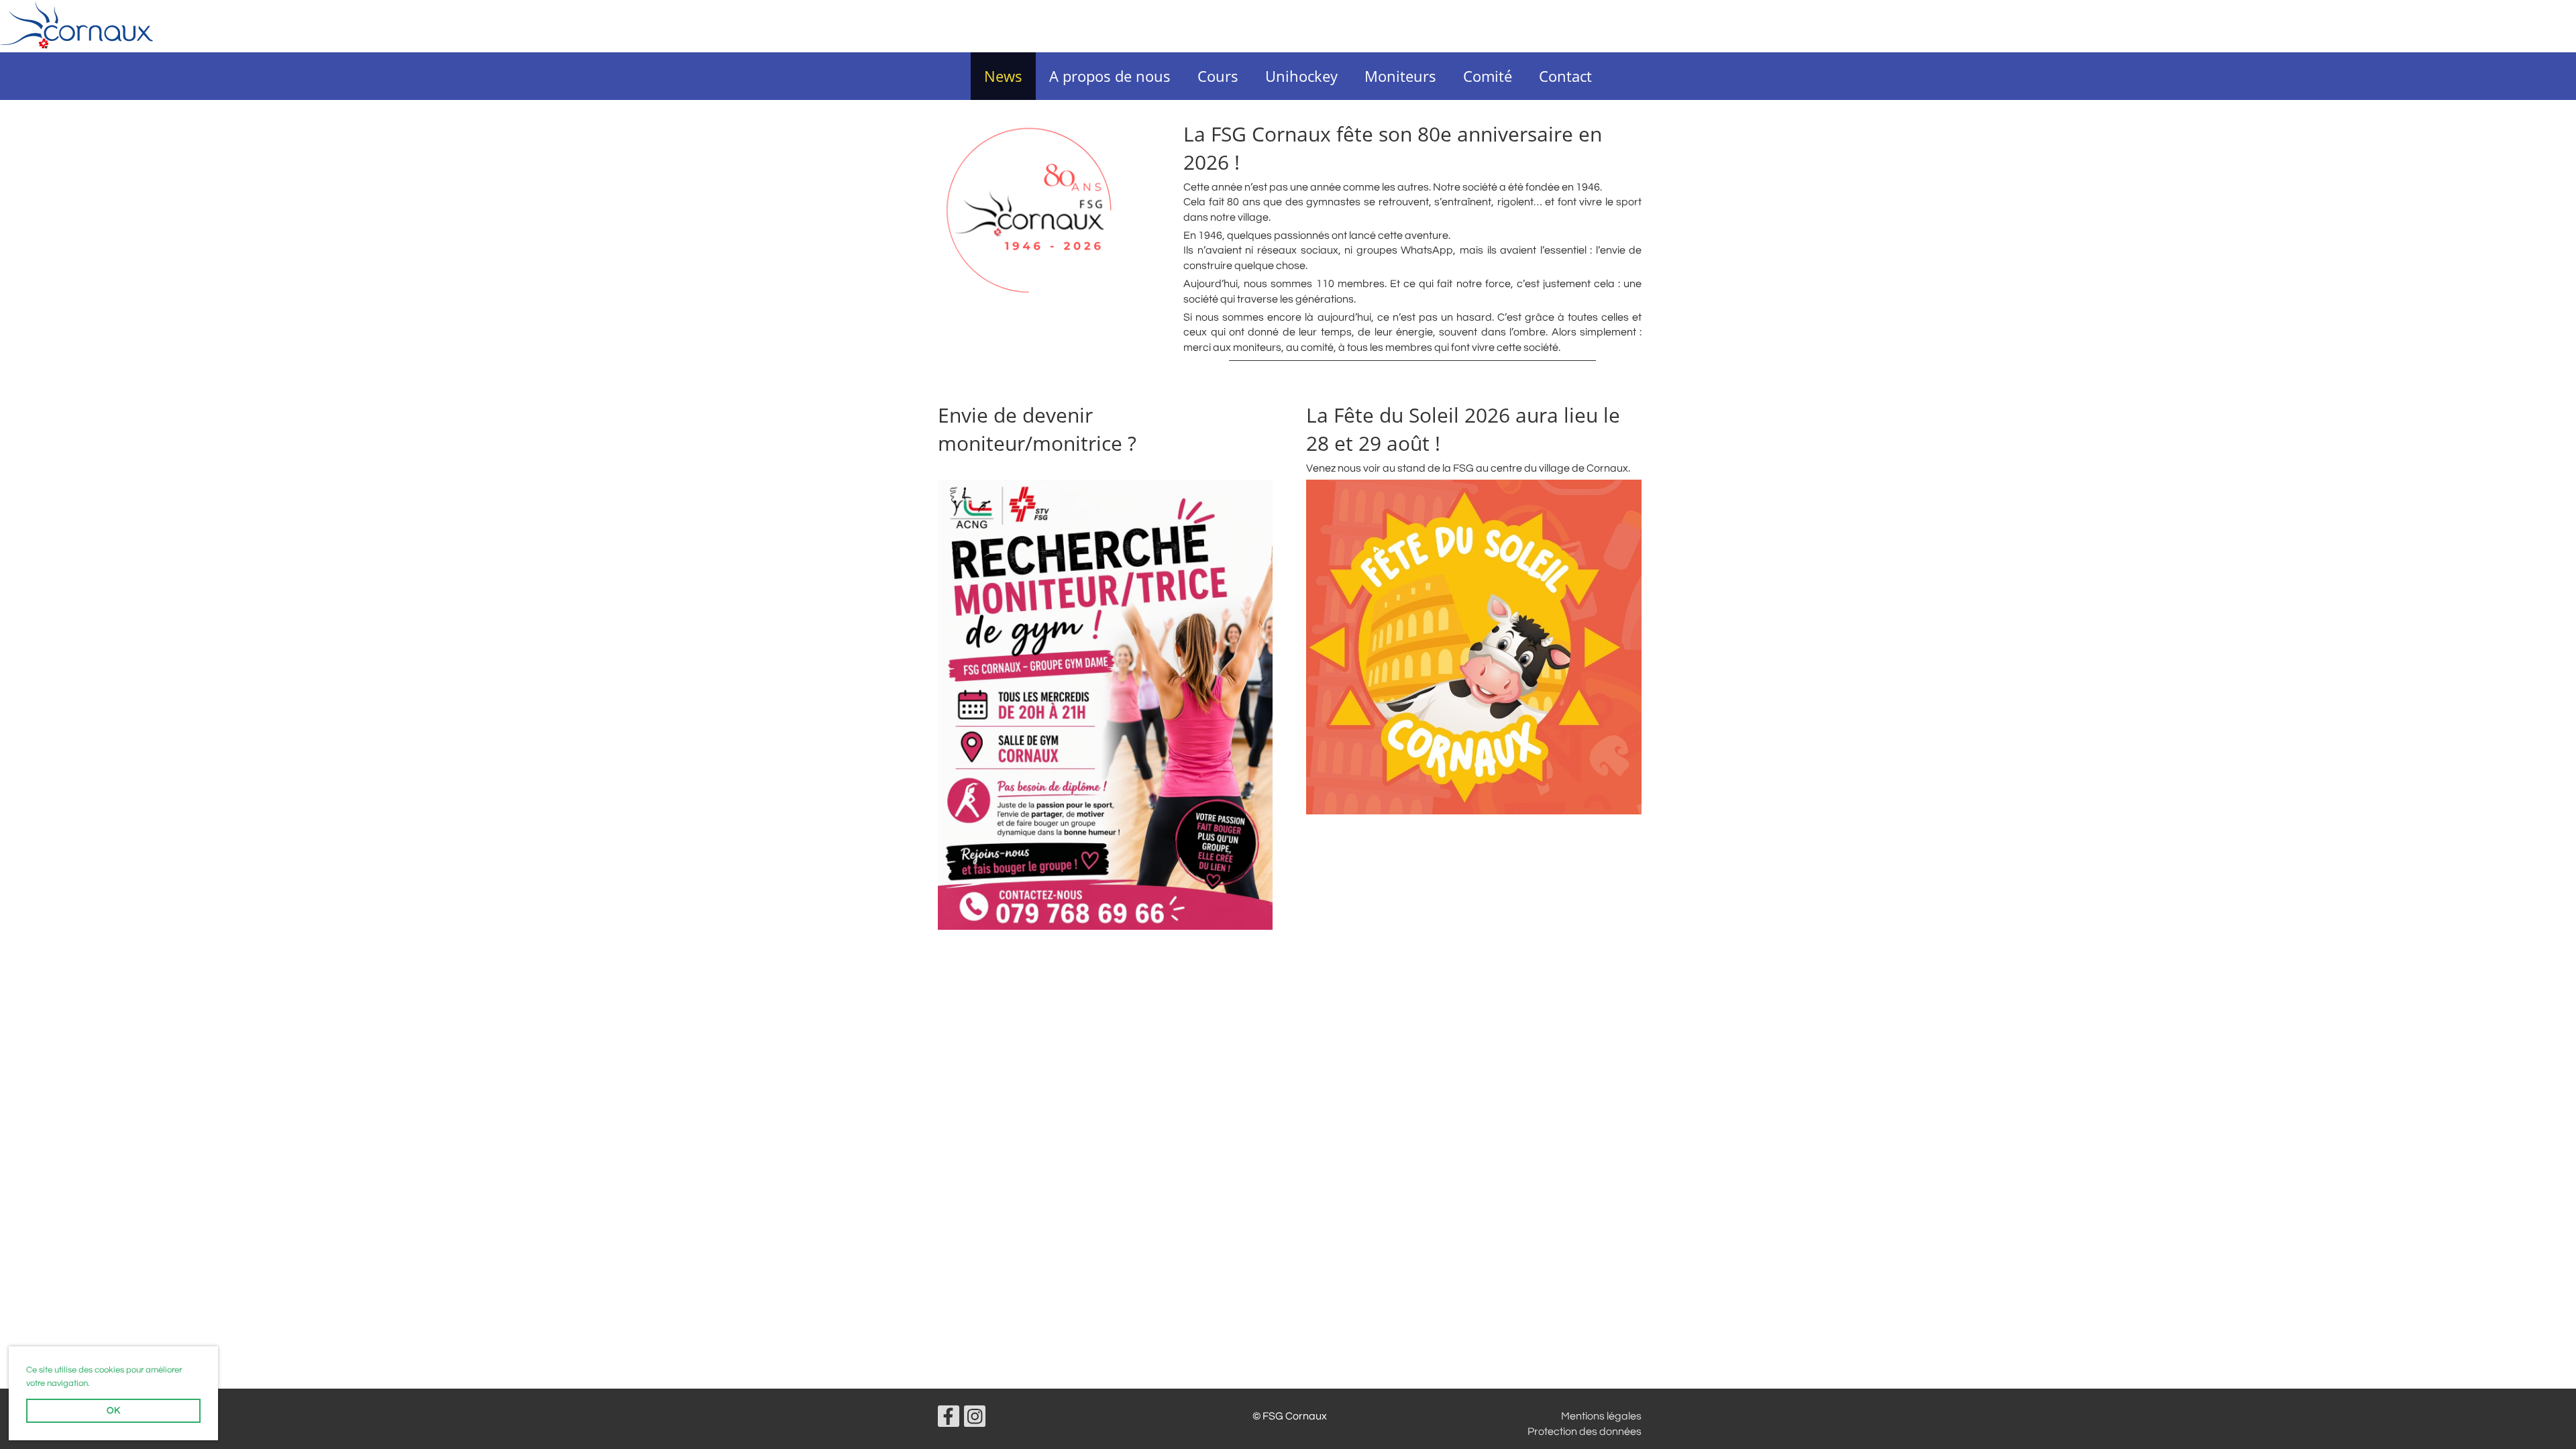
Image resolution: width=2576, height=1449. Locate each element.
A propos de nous (1110, 76)
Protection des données (1585, 1432)
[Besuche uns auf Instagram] (975, 1420)
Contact (1565, 76)
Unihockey (1301, 76)
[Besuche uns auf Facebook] (949, 1420)
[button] (94, 1384)
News (1003, 76)
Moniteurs (1400, 76)
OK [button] (113, 1410)
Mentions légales (1601, 1416)
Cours (1218, 76)
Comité (1488, 76)
